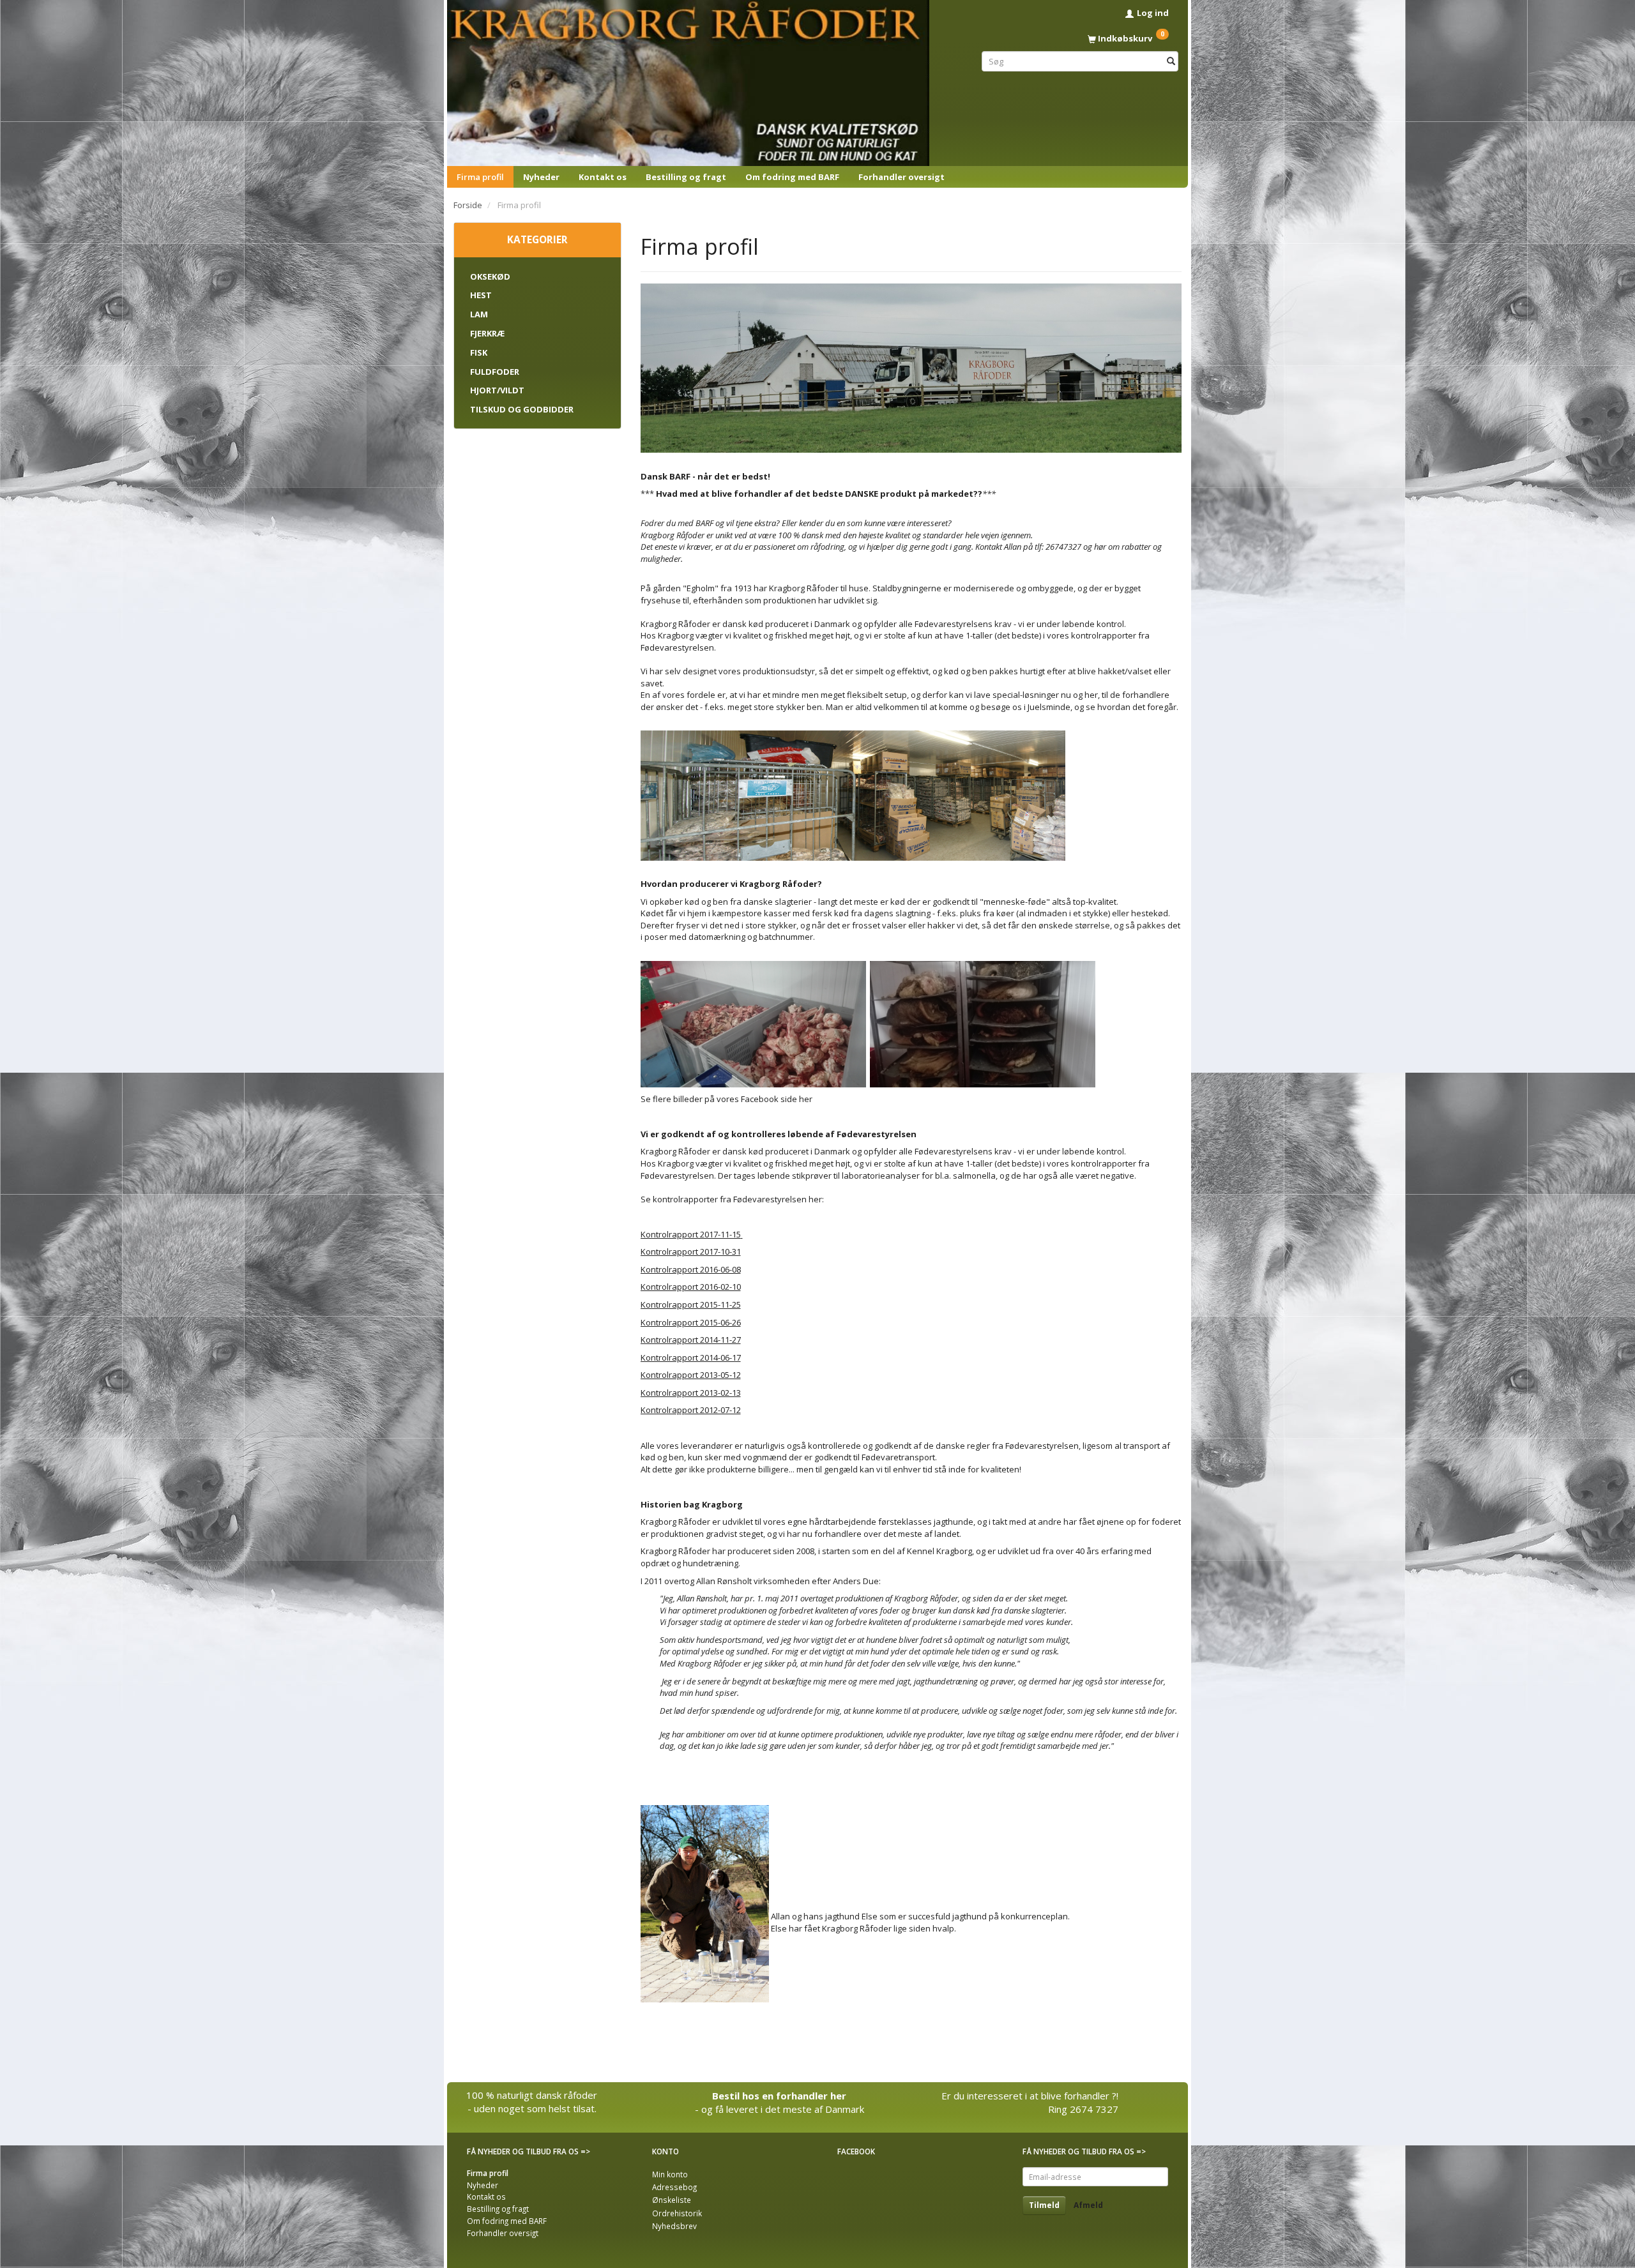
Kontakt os (603, 177)
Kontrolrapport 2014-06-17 (691, 1357)
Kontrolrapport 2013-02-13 (691, 1393)
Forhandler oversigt (901, 177)
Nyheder (541, 177)
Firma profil (480, 177)
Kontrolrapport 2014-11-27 (691, 1340)
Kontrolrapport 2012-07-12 (691, 1410)
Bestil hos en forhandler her (779, 2096)
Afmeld (1088, 2205)
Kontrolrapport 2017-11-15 (691, 1234)
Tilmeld (1044, 2205)
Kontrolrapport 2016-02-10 (691, 1287)
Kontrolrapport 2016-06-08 (691, 1269)
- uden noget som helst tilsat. (532, 2108)
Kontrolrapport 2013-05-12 (691, 1375)
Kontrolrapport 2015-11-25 (691, 1304)
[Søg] (1171, 61)
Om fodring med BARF (792, 177)
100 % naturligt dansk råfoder (532, 2095)
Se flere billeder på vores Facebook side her (726, 1099)
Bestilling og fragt (686, 177)
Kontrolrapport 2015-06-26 (691, 1322)
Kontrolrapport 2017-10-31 (691, 1251)
